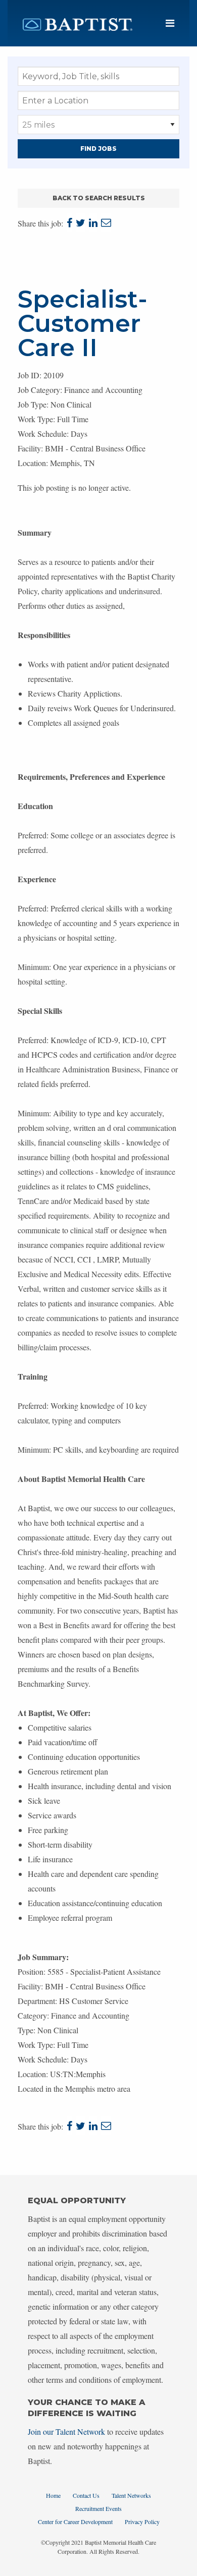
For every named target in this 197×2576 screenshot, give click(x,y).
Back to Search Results (99, 198)
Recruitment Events (98, 2508)
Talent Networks (131, 2495)
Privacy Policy (142, 2522)
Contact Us (86, 2495)
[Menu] (170, 23)
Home (53, 2495)
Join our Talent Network (66, 2431)
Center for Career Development (75, 2522)
